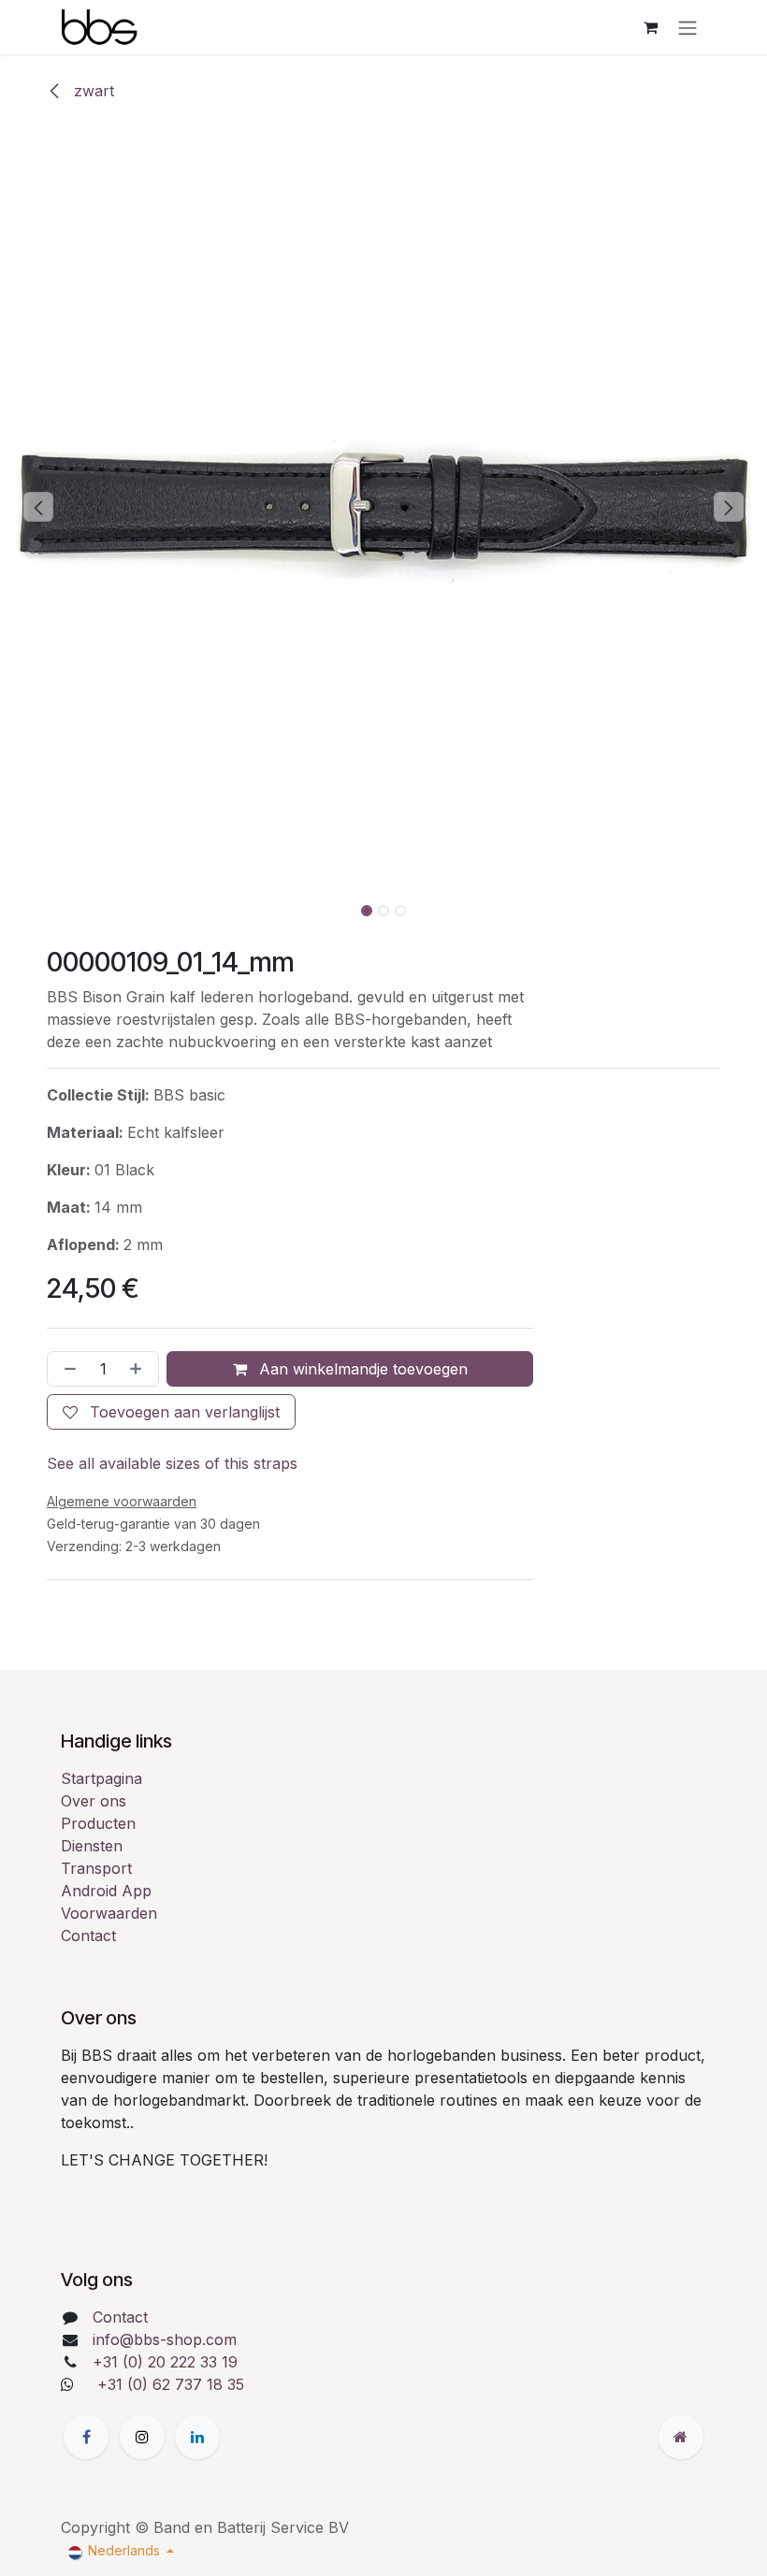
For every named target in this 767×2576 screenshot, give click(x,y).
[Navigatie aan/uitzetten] (687, 27)
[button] (38, 507)
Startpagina (101, 1778)
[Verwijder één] (66, 1369)
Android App (106, 1891)
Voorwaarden (109, 1913)
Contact (88, 1936)
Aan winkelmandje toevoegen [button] (361, 1369)
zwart (92, 91)
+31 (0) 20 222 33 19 (165, 2362)
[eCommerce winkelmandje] (650, 27)
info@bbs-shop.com (165, 2339)
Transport (96, 1868)
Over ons (94, 1801)
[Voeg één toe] (139, 1369)
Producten (98, 1823)
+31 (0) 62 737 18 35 (171, 2384)
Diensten (92, 1846)
